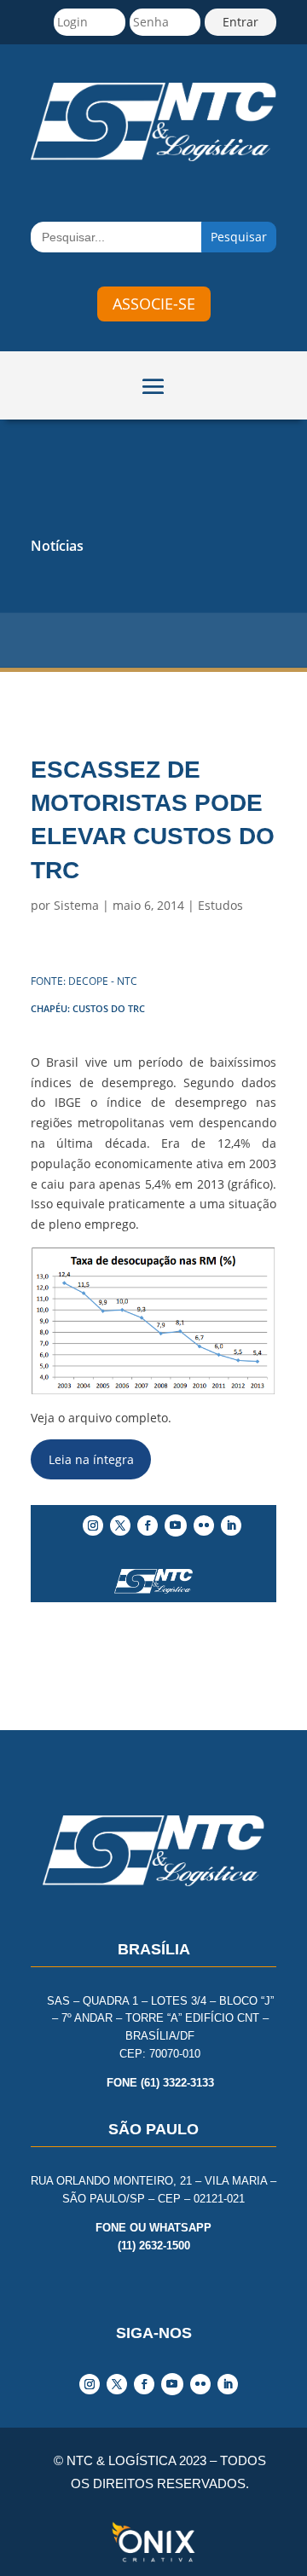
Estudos (220, 905)
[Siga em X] (120, 1525)
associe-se (154, 304)
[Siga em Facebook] (148, 1525)
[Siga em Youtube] (176, 1525)
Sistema (76, 905)
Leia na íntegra (91, 1459)
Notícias (57, 546)
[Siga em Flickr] (204, 1525)
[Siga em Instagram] (93, 1525)
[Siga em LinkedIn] (231, 1525)
